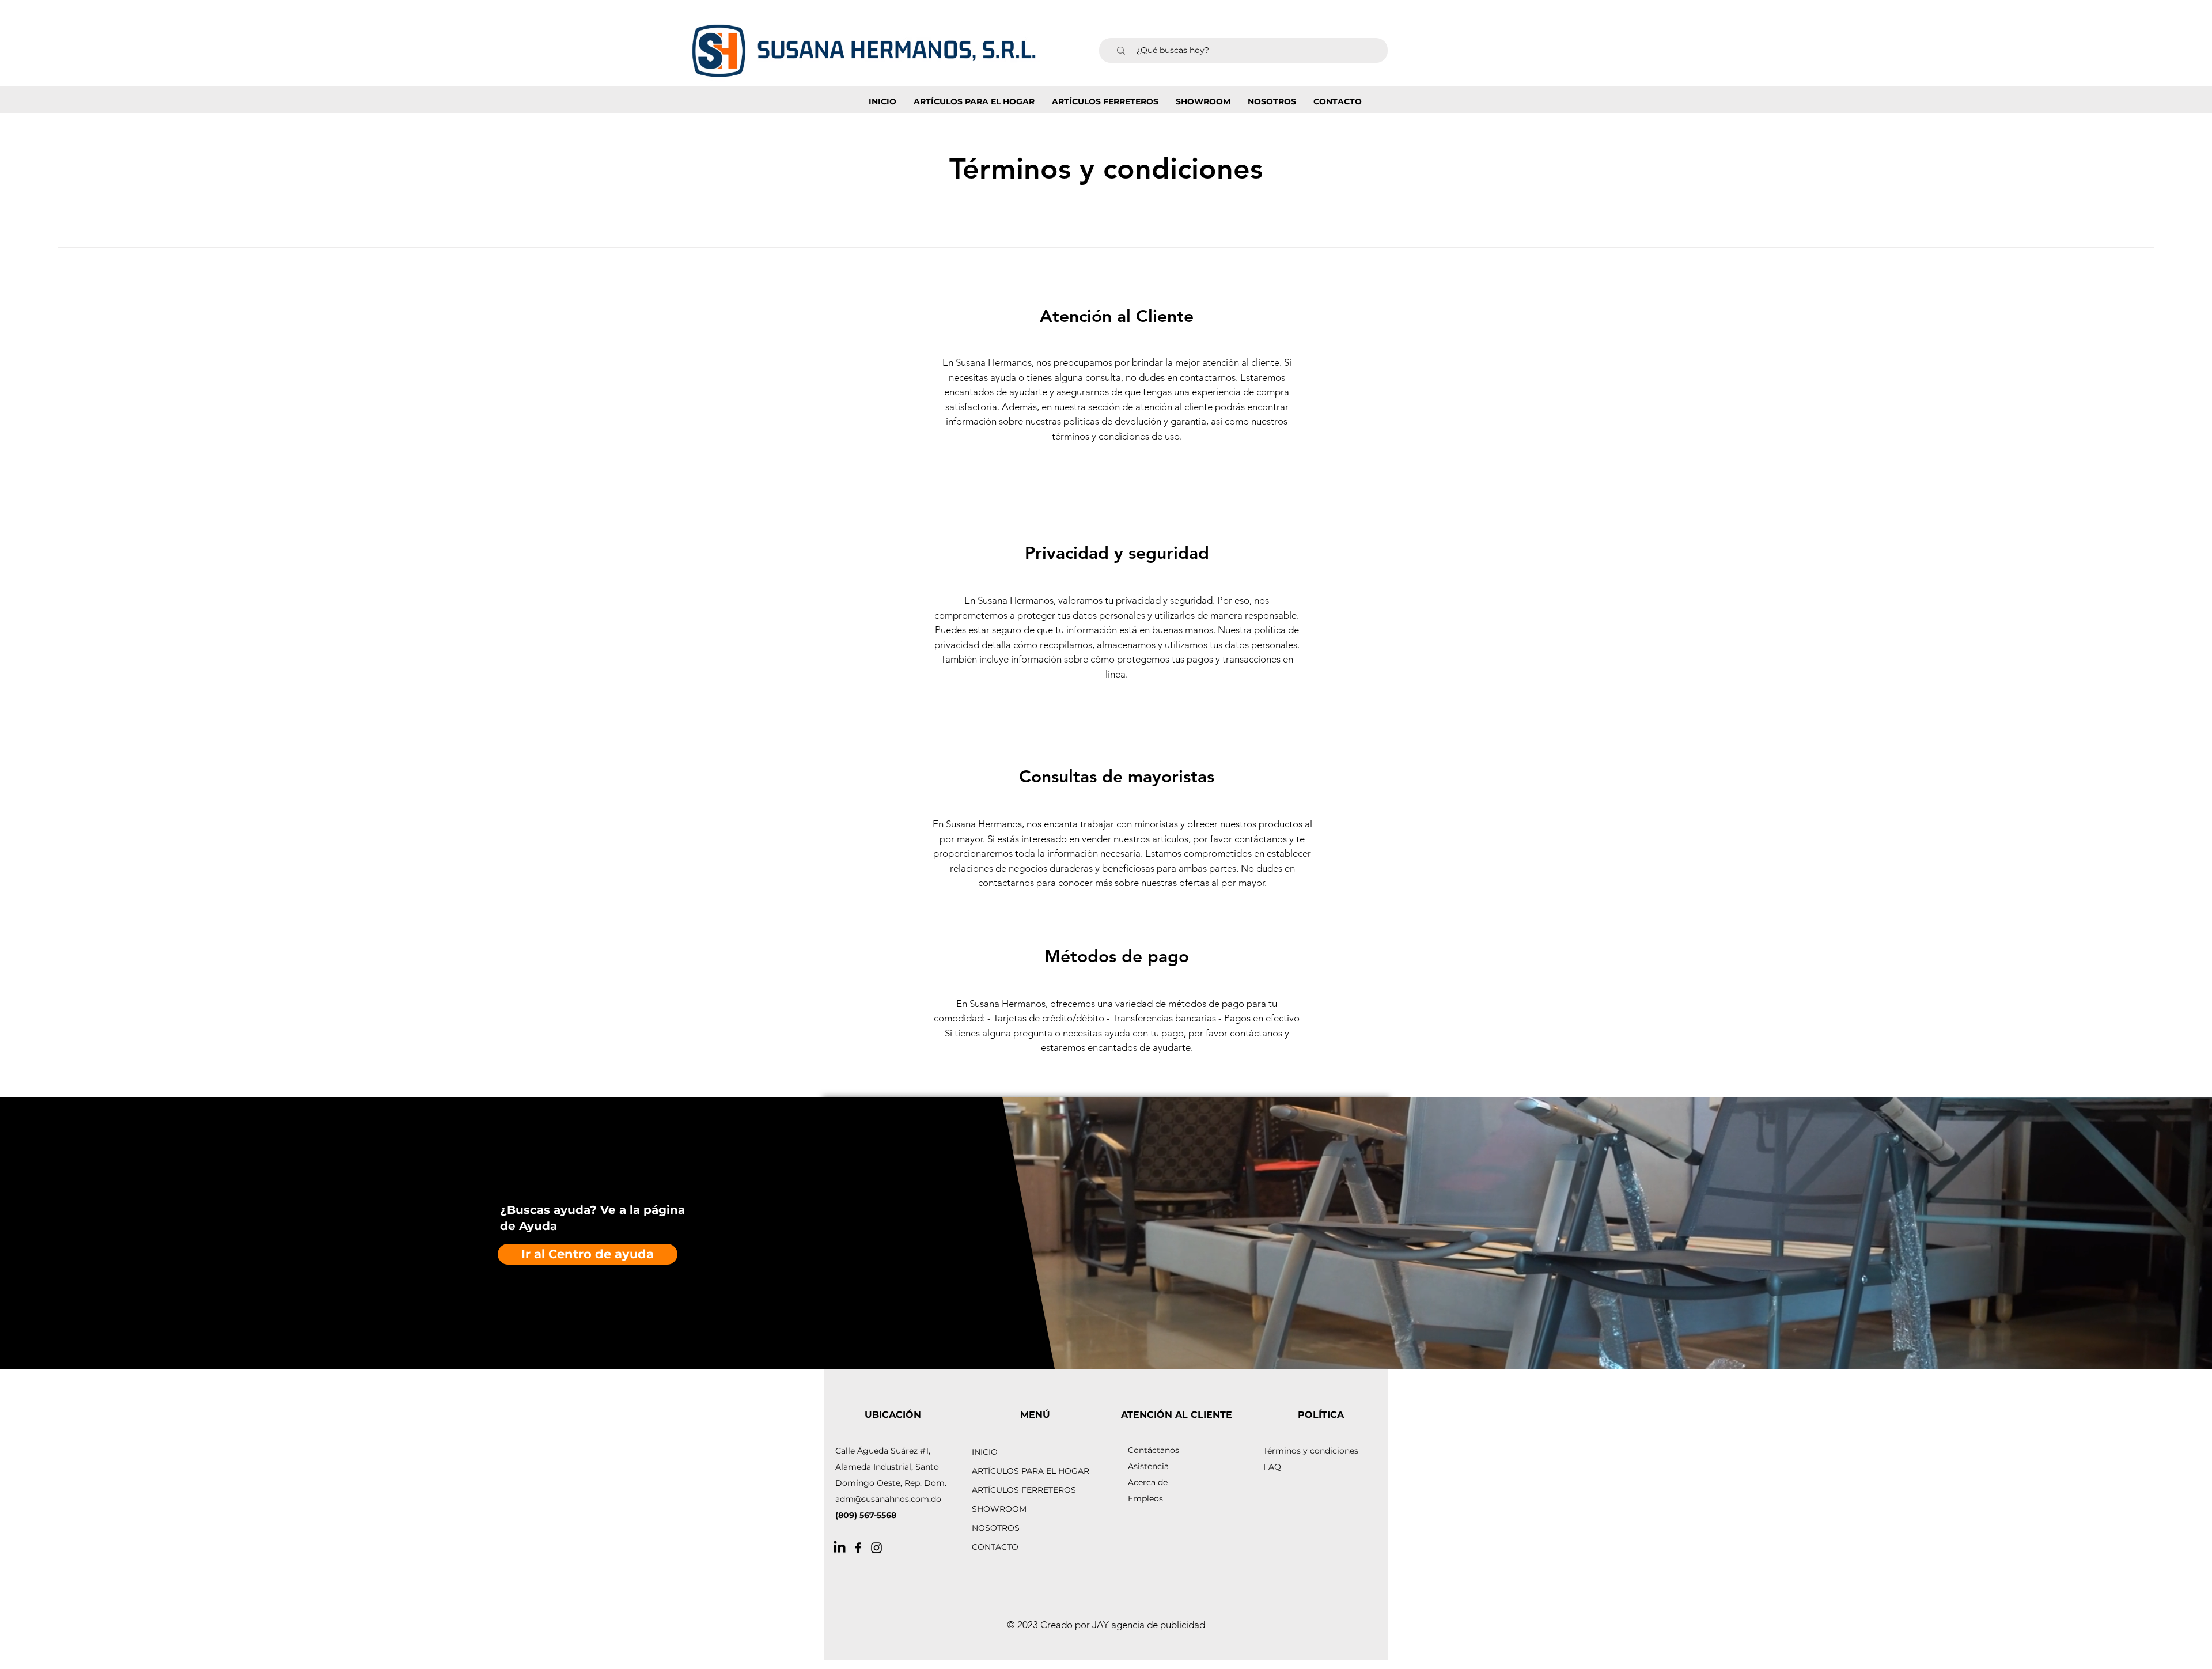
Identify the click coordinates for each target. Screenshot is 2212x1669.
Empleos (1145, 1498)
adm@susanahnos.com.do (888, 1499)
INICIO (985, 1452)
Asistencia (1148, 1466)
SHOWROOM (999, 1509)
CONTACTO (995, 1547)
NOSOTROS (996, 1528)
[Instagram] (876, 1548)
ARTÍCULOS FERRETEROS (1024, 1490)
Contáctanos (1154, 1450)
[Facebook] (858, 1548)
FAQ (1272, 1467)
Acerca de (1148, 1482)
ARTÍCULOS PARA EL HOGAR (1031, 1471)
